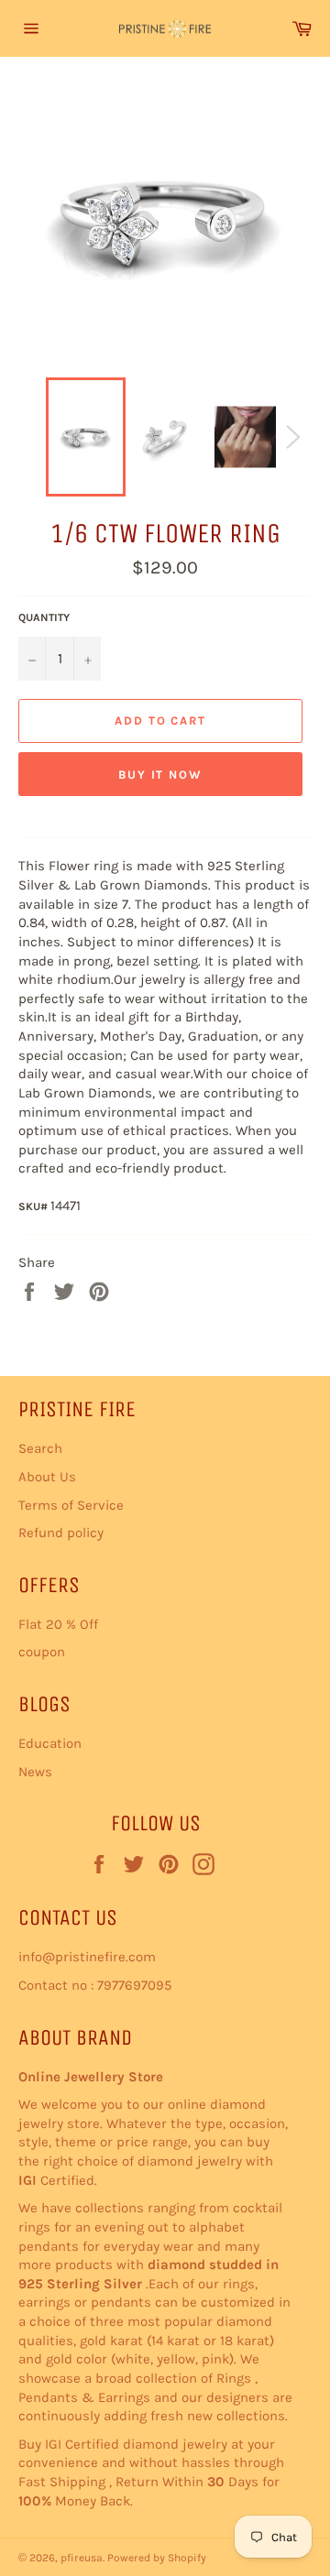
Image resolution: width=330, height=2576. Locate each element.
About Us (47, 1477)
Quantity (44, 617)
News (35, 1772)
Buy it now (161, 775)
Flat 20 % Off (58, 1624)
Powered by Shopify (157, 2558)
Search (40, 1448)
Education (50, 1743)
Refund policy (61, 1533)
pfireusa (82, 2558)
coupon (42, 1652)
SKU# (34, 1206)
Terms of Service (71, 1505)
